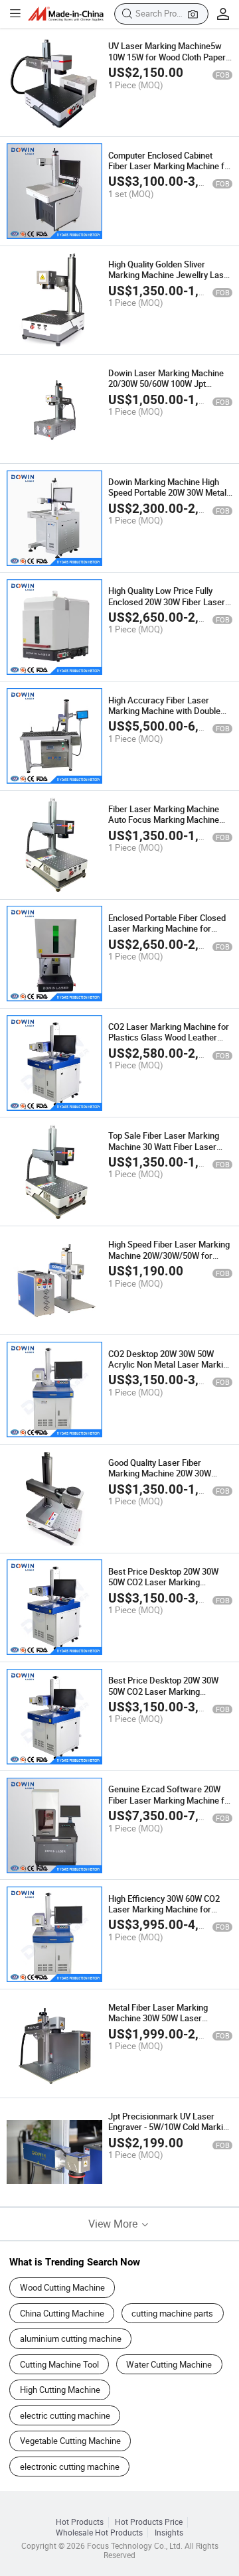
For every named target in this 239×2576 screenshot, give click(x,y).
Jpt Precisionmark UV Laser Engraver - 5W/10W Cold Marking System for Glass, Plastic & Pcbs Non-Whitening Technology (170, 2132)
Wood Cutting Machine (62, 2287)
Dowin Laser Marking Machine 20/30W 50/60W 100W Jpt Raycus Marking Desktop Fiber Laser (166, 389)
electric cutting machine (65, 2415)
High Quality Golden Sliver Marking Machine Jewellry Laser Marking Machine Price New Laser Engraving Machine (170, 280)
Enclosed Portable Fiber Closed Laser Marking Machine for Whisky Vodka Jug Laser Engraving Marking (167, 934)
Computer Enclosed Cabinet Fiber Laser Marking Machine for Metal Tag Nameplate (170, 166)
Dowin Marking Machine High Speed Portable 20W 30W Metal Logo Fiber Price (167, 493)
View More (114, 2224)
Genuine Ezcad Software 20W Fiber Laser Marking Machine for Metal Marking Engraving (170, 1800)
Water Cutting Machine (169, 2364)
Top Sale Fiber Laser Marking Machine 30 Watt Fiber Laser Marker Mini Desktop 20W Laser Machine (169, 1152)
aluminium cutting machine (71, 2338)
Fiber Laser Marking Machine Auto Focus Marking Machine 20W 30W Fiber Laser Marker (164, 820)
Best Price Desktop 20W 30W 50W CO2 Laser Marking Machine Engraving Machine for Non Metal (168, 1588)
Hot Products (80, 2522)
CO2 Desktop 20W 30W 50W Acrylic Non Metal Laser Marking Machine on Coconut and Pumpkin (170, 1370)
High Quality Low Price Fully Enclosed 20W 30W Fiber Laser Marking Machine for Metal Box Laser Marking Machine (168, 607)
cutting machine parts (172, 2313)
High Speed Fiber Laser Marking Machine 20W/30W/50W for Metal (169, 1255)
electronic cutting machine (70, 2467)
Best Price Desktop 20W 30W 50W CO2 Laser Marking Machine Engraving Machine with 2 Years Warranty (170, 1696)
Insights (169, 2533)
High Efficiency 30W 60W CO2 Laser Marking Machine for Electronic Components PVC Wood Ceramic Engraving (164, 1915)
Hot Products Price (149, 2522)
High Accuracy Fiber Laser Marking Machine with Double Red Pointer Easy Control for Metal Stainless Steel (164, 716)
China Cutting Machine (62, 2313)
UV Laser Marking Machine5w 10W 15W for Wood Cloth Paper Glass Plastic (167, 57)
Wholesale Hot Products (99, 2533)
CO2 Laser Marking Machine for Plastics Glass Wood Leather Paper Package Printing (169, 1038)
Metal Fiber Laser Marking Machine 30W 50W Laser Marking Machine (158, 2018)
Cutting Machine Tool (59, 2364)
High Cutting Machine (60, 2390)
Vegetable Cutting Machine (70, 2441)
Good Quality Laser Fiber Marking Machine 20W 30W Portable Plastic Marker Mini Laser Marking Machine (162, 1479)
